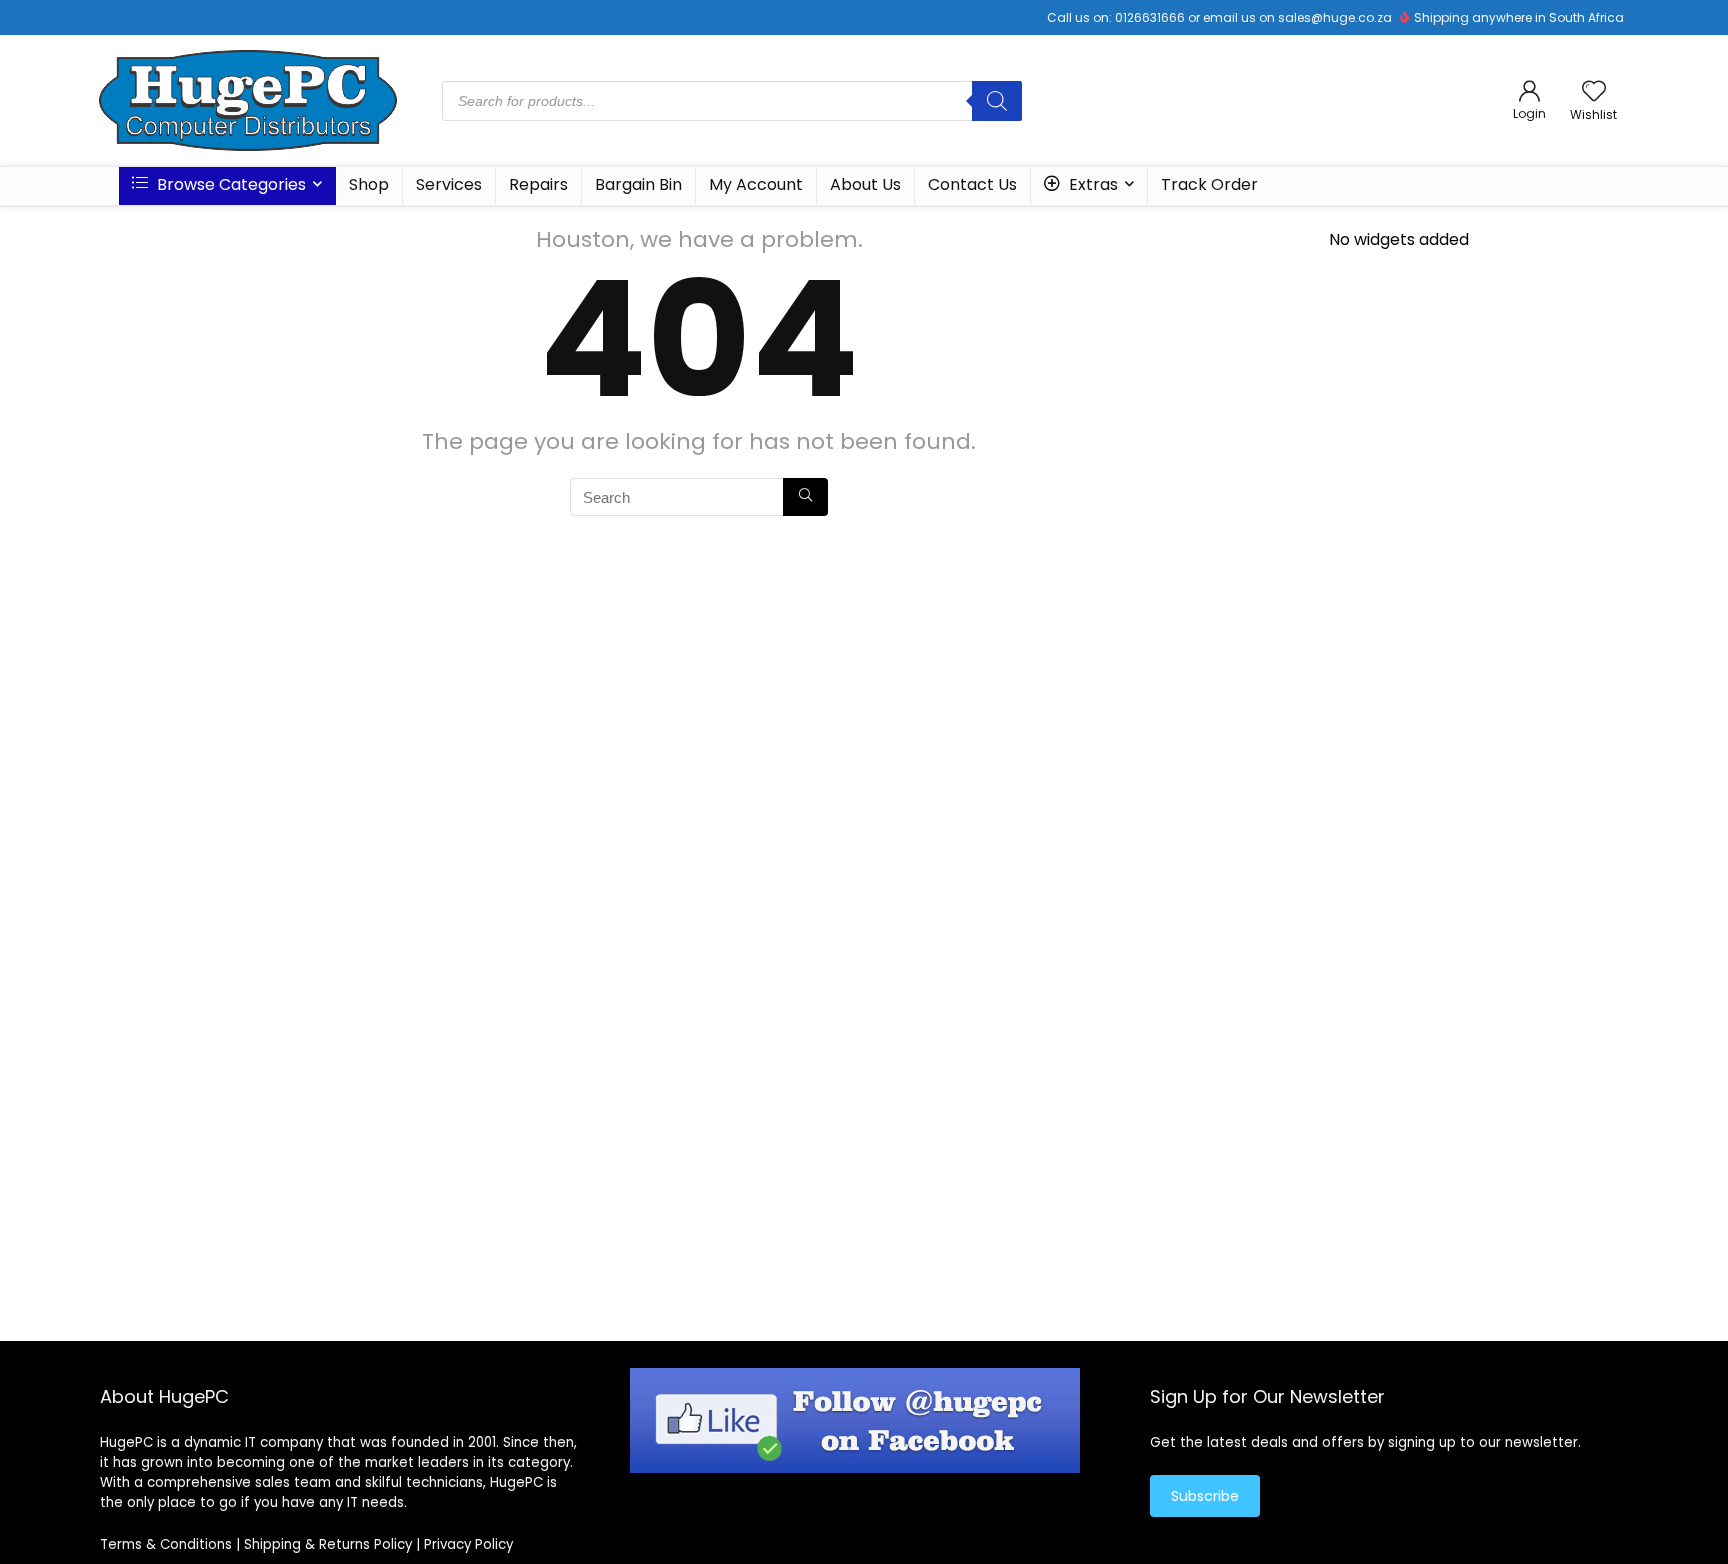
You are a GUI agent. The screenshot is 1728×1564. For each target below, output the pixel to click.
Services (449, 184)
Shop (369, 184)
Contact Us (972, 184)
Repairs (538, 184)
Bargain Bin (638, 184)
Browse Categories (229, 184)
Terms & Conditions (166, 1544)
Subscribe (1205, 1496)
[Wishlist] (1594, 92)
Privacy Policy (468, 1544)
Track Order (1209, 184)
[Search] (997, 101)
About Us (865, 184)
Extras (1091, 184)
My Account (756, 184)
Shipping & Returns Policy (328, 1544)
